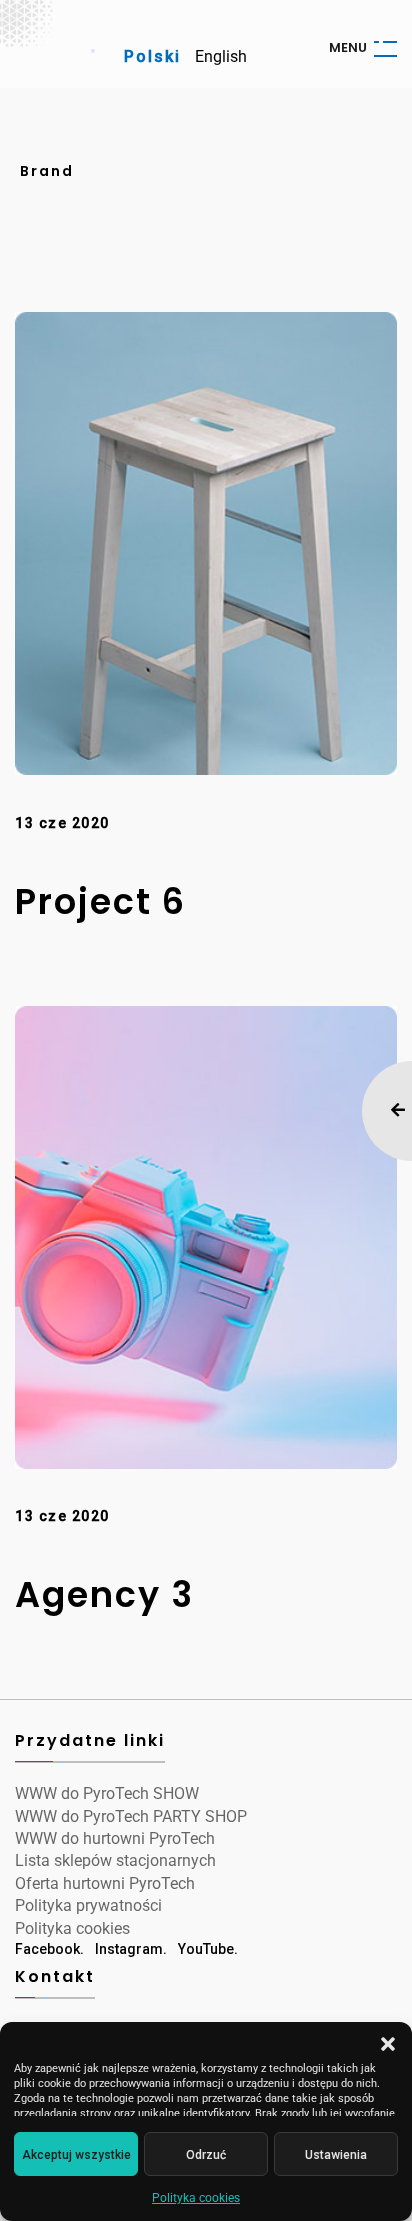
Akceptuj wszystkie (76, 2155)
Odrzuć (206, 2155)
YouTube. (208, 1949)
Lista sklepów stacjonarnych (115, 1860)
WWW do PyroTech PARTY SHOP (131, 1816)
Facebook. (49, 1949)
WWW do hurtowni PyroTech (115, 1838)
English (221, 56)
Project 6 (100, 901)
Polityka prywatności (88, 1905)
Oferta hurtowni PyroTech (105, 1883)
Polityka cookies (196, 2198)
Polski (152, 56)
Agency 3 (104, 1594)
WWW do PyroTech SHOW (107, 1793)
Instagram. (131, 1949)
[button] (388, 2044)
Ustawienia (336, 2155)
